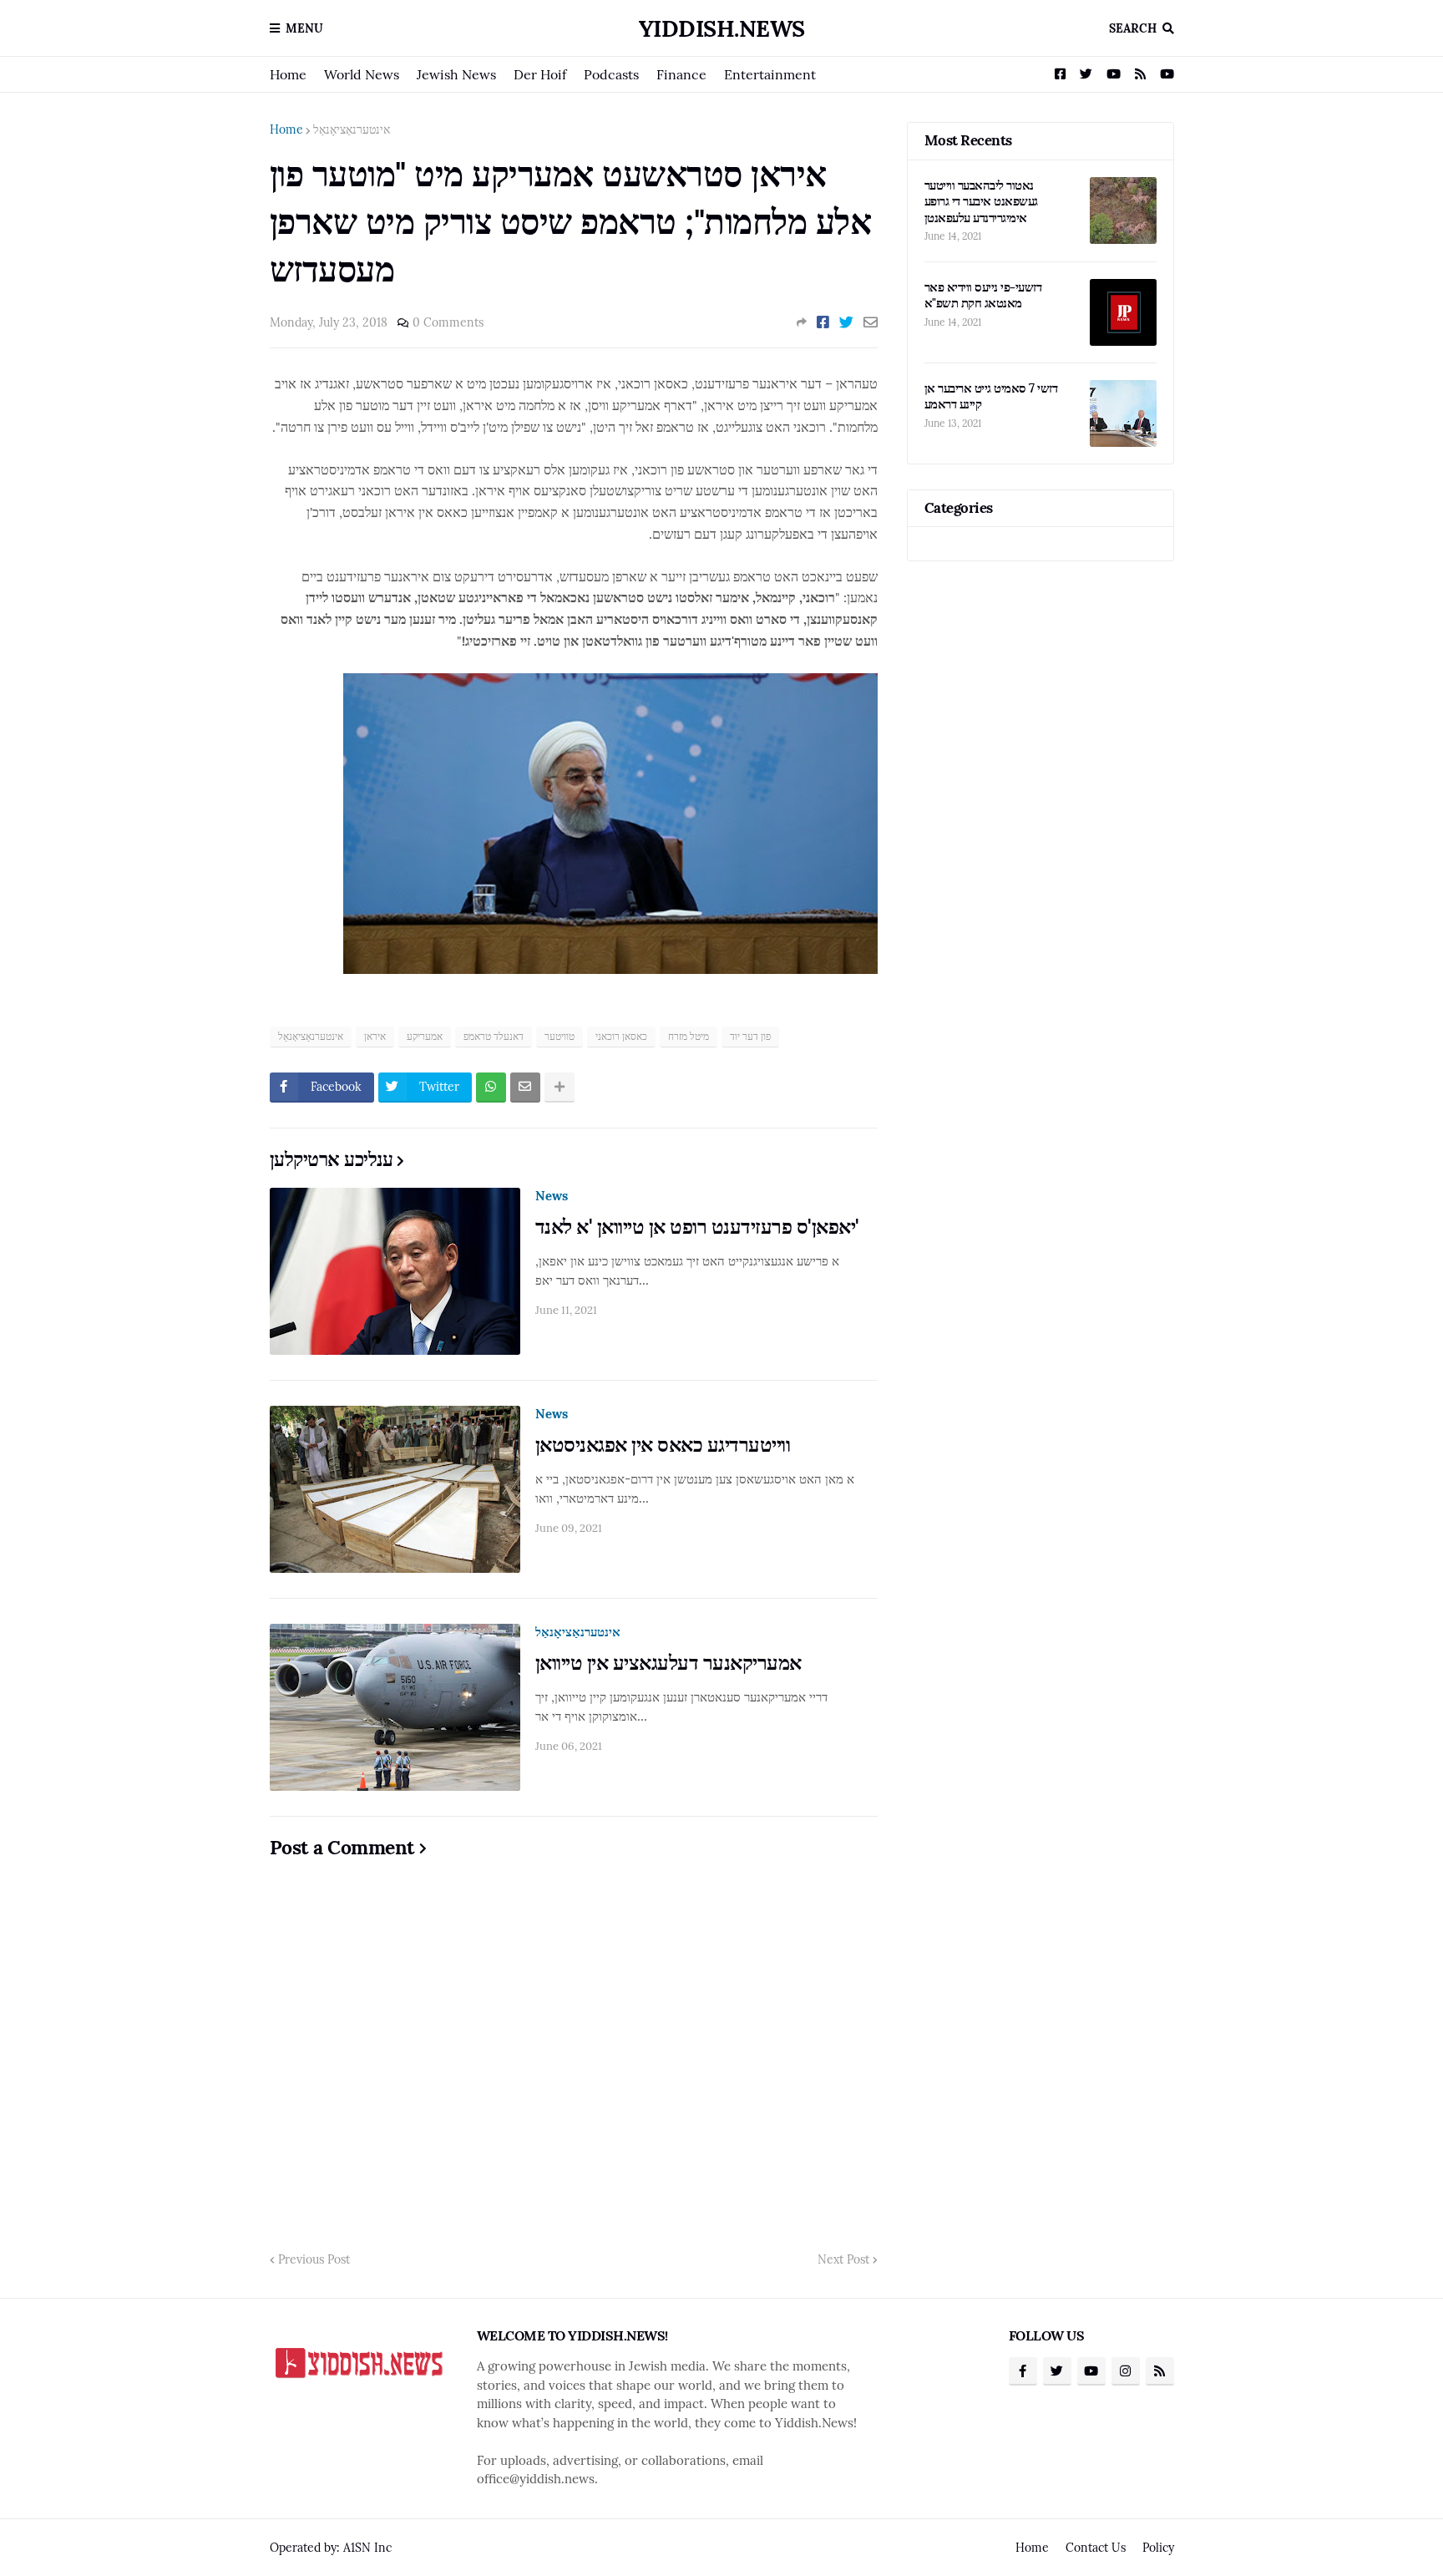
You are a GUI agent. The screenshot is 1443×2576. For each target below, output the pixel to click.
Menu (304, 28)
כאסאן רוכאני (621, 1036)
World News (362, 74)
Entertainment (770, 74)
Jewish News (456, 74)
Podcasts (611, 74)
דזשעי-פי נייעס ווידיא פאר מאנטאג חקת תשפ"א (983, 295)
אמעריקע (425, 1036)
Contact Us (1096, 2548)
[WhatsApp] (491, 1088)
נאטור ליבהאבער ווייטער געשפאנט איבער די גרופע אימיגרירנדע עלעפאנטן (981, 201)
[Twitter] (846, 322)
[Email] (871, 322)
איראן (375, 1036)
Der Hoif (540, 74)
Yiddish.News (722, 28)
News (552, 1196)
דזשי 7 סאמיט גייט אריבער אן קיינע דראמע (991, 396)
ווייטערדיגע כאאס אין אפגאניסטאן (663, 1445)
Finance (681, 74)
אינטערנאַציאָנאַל (352, 129)
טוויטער (559, 1036)
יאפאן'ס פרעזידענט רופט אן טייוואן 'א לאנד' (697, 1227)
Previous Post (314, 2259)
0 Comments (448, 322)
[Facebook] (823, 322)
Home (288, 74)
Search (1133, 28)
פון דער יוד (750, 1036)
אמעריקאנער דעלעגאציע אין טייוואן (668, 1663)
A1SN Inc (367, 2548)
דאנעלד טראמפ (494, 1036)
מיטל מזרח (689, 1036)
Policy (1158, 2548)
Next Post (843, 2259)
